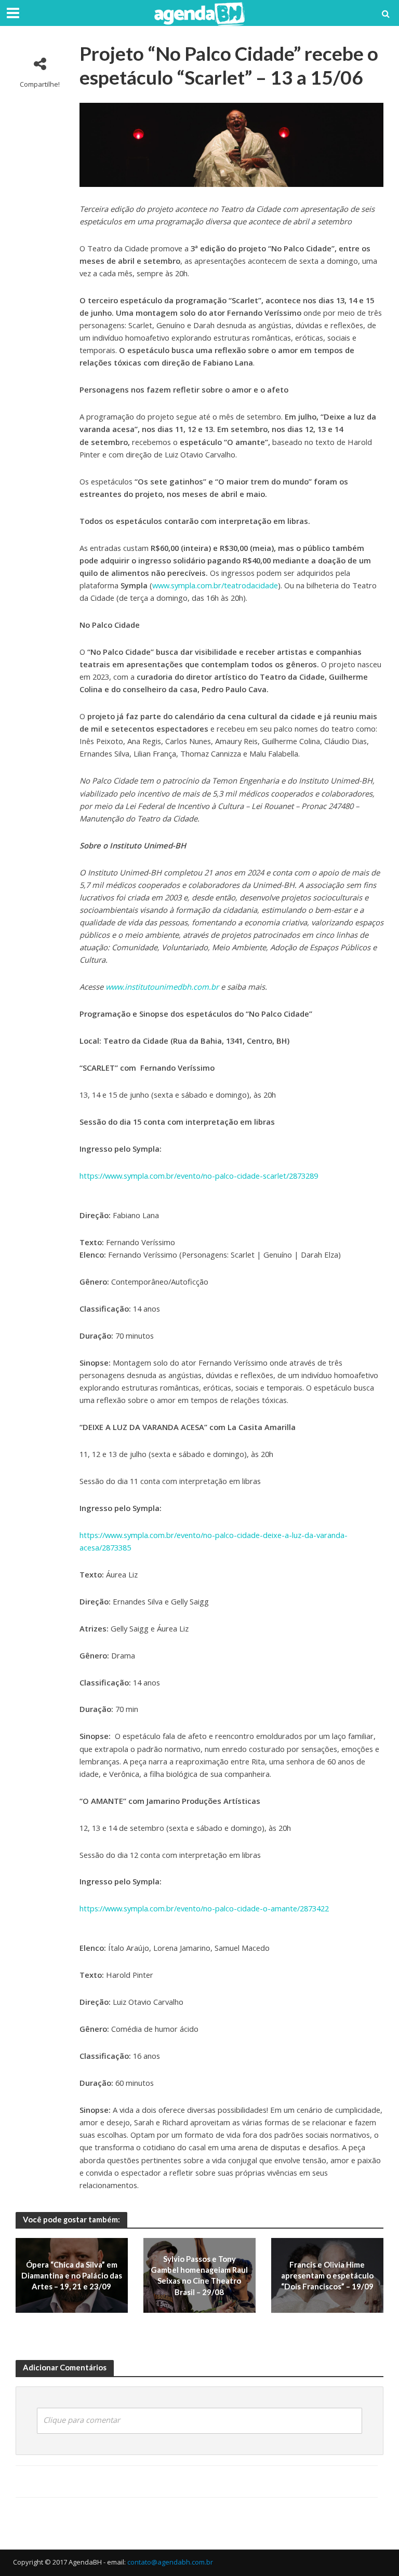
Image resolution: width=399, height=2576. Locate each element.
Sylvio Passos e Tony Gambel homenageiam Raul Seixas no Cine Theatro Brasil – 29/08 (199, 2275)
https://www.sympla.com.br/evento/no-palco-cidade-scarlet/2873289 (199, 1176)
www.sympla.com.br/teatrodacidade (215, 585)
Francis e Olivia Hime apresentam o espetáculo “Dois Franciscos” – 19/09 (327, 2276)
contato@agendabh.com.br (170, 2562)
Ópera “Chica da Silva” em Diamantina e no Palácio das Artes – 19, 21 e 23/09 (72, 2276)
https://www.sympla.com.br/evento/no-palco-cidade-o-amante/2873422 (204, 1908)
